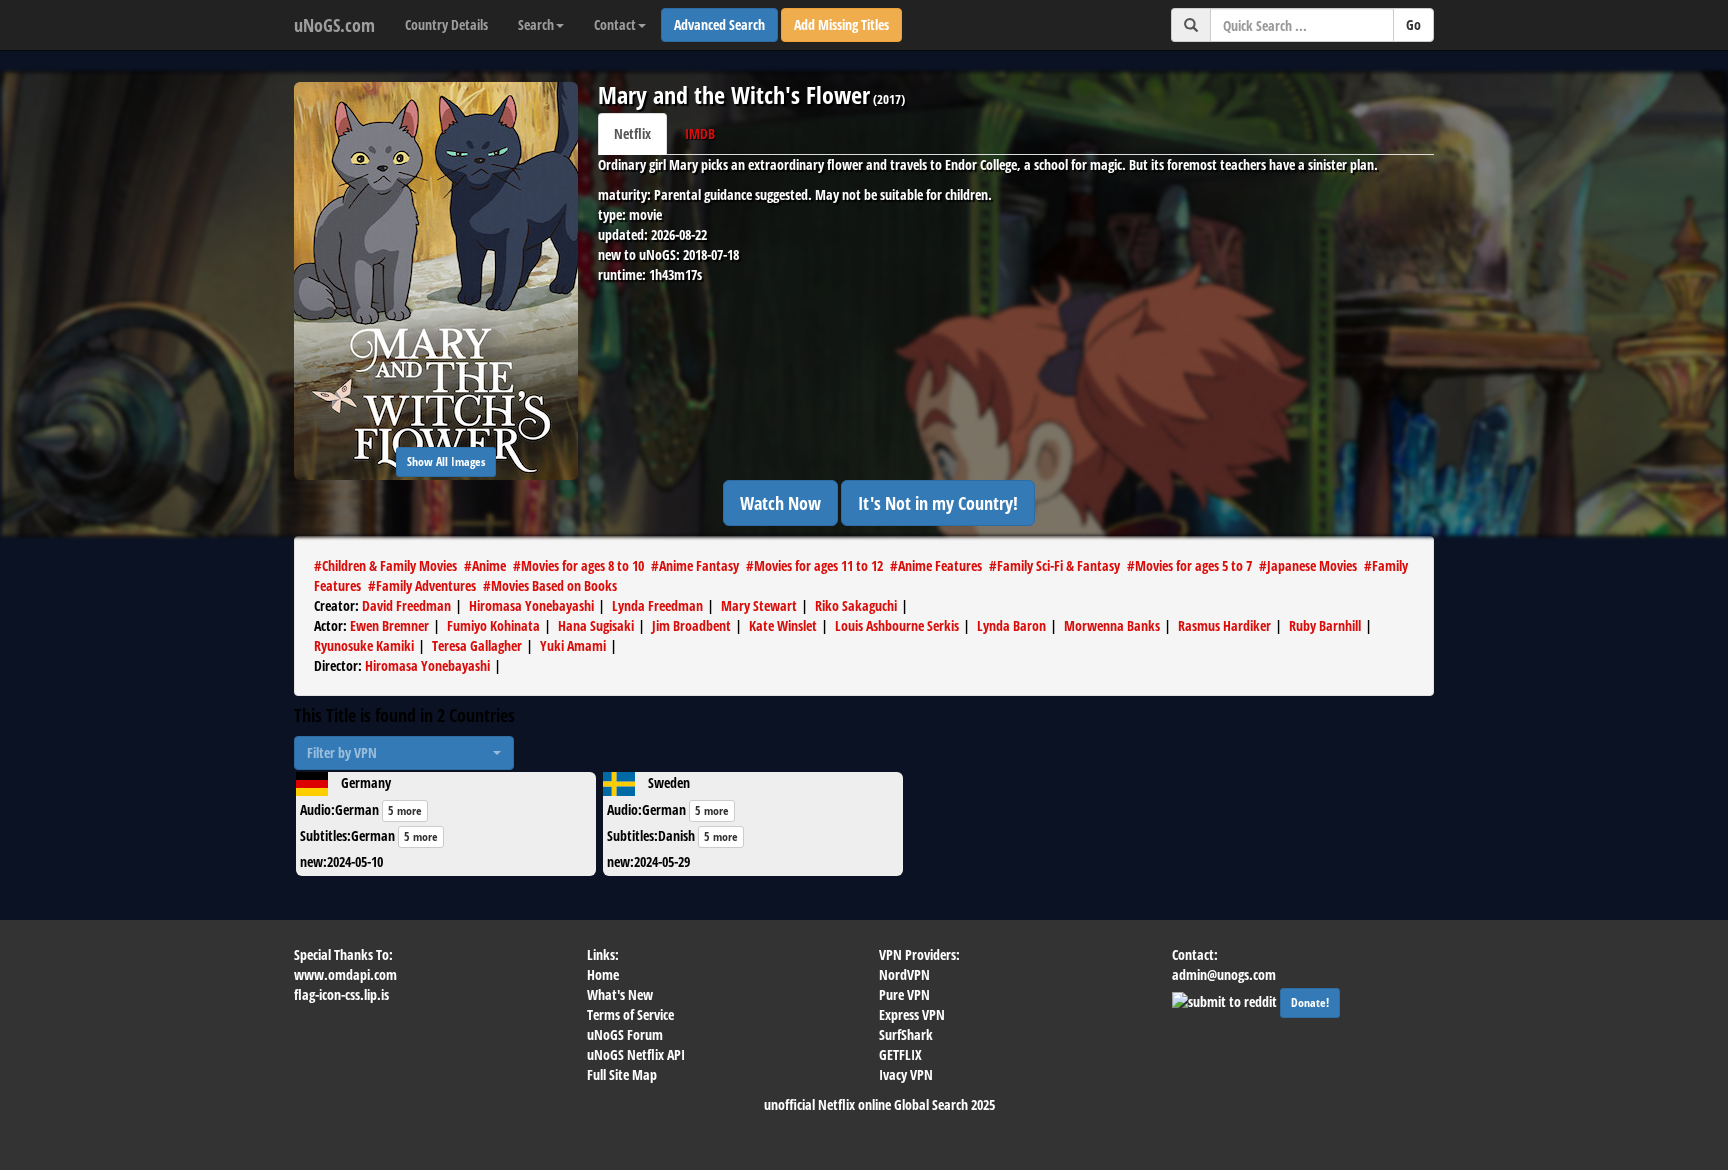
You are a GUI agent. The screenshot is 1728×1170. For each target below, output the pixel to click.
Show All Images (446, 461)
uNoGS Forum (625, 1034)
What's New (620, 994)
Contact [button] (615, 24)
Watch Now (780, 503)
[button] (404, 753)
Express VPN (912, 1014)
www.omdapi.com (345, 974)
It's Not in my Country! (938, 503)
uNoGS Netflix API (636, 1054)
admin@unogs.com (1224, 974)
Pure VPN (904, 994)
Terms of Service (630, 1014)
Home (603, 974)
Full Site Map (622, 1074)
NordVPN (904, 974)
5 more (405, 810)
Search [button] (536, 24)
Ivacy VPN (906, 1074)
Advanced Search (719, 24)
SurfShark (906, 1034)
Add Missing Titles (841, 24)
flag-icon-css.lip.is (341, 994)
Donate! (1310, 1002)
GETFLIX (900, 1054)
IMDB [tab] (700, 133)
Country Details (446, 24)
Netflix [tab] (632, 133)
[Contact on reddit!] (1226, 999)
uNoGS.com (334, 25)
